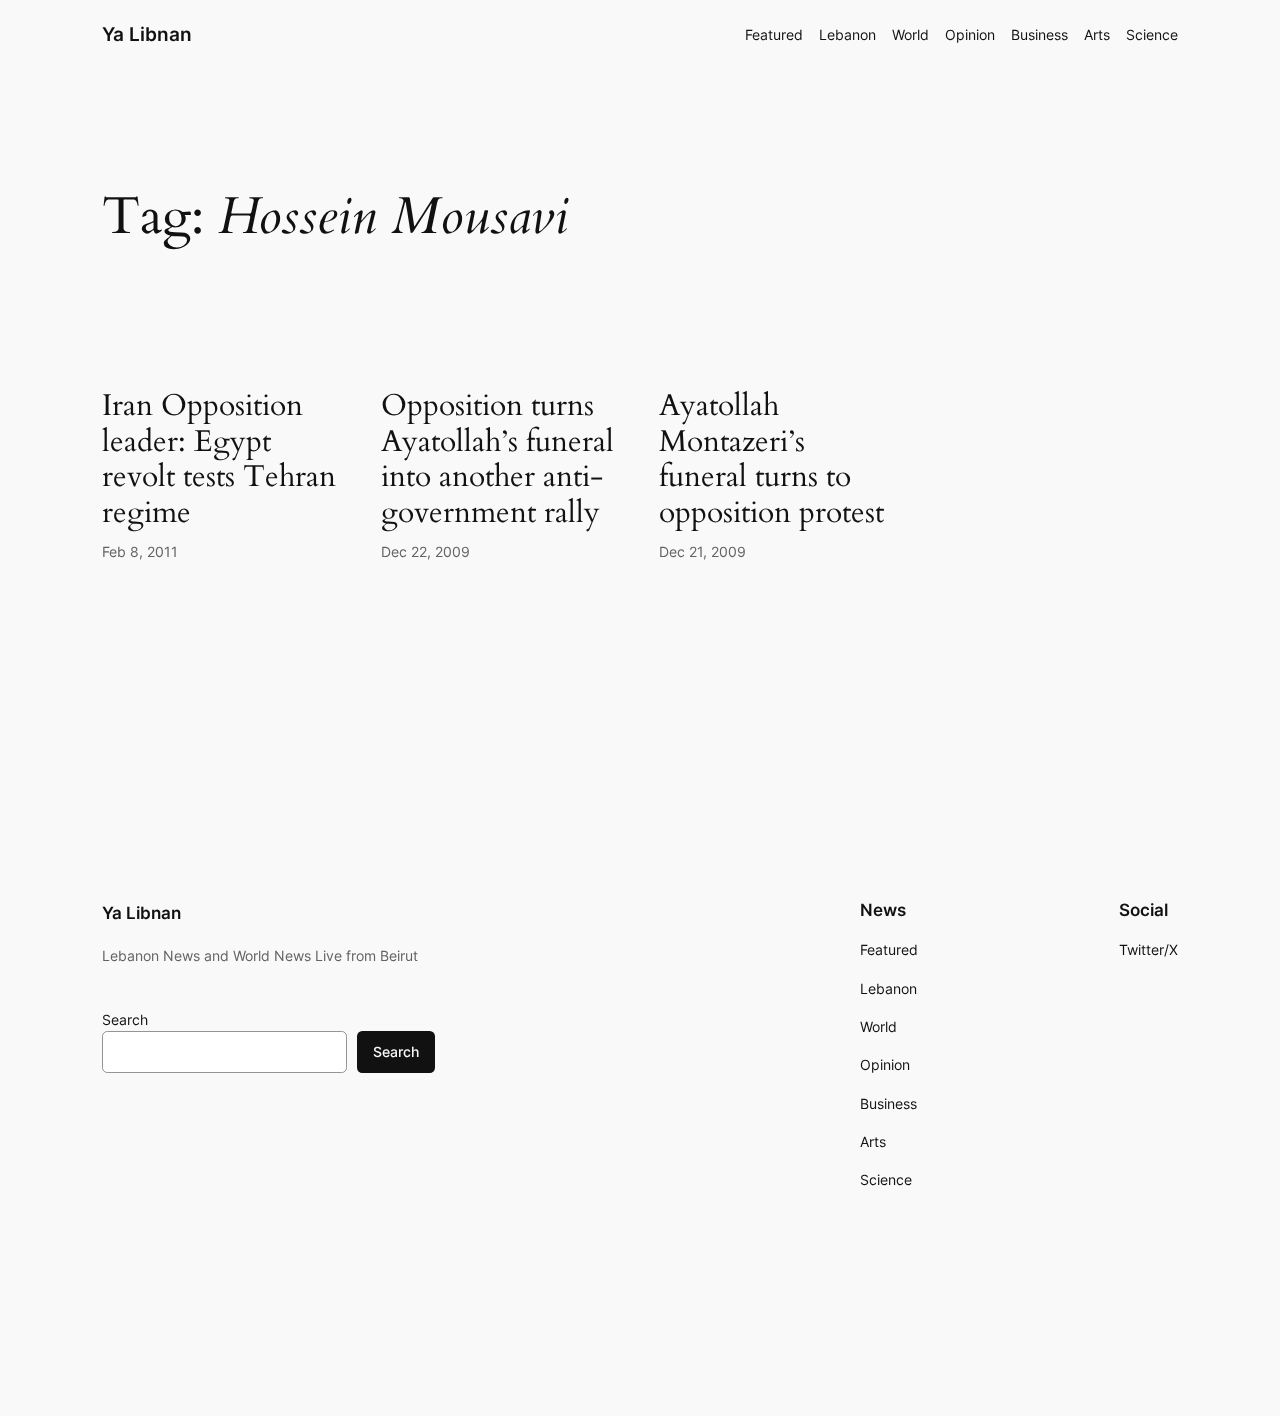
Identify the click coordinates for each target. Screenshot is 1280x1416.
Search (125, 1019)
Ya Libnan (147, 34)
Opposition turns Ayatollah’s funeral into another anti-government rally (497, 460)
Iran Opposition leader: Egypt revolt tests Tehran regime (219, 460)
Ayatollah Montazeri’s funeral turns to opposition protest (771, 460)
